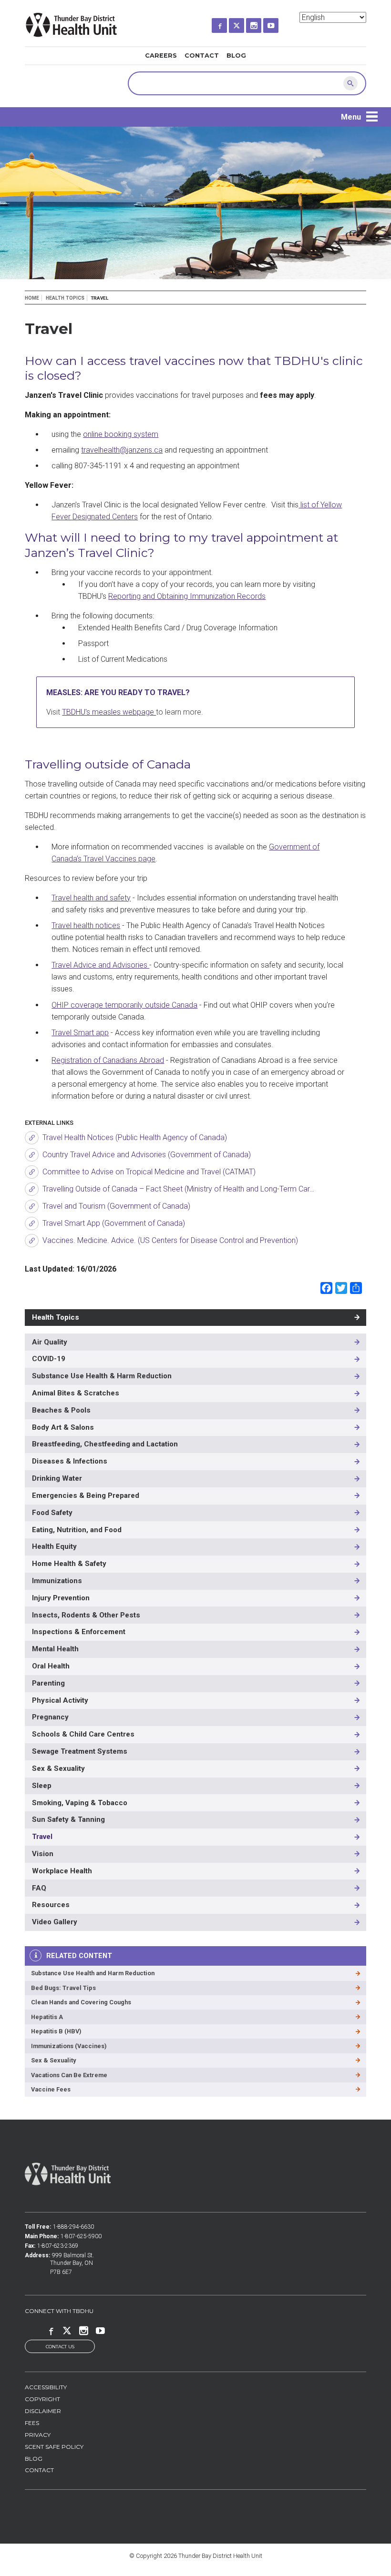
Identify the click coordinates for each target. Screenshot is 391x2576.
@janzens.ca (122, 450)
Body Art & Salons (63, 1427)
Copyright (42, 2399)
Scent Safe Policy (54, 2447)
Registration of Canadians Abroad (108, 1060)
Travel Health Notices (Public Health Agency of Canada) (135, 1137)
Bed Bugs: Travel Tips (63, 1988)
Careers (161, 56)
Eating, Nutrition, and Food (77, 1530)
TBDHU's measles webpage (109, 712)
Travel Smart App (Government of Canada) (114, 1223)
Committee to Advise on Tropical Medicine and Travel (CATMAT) (149, 1172)
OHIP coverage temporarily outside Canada (124, 1005)
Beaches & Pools (61, 1410)
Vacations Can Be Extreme (69, 2075)
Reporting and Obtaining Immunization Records (187, 596)
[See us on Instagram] (262, 23)
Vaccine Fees (51, 2089)
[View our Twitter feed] (245, 23)
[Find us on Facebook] (228, 23)
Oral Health (51, 1666)
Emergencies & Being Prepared (86, 1495)
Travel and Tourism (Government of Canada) (116, 1206)
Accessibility (46, 2387)
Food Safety (52, 1513)
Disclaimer (43, 2411)
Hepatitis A (47, 2017)
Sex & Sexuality (58, 1768)
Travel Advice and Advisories (100, 965)
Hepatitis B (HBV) (56, 2031)
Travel (42, 1837)
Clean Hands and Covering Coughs (81, 2002)
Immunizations (57, 1581)
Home (32, 298)
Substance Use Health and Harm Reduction (93, 1973)
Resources (51, 1905)
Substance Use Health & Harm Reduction (102, 1376)
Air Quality (50, 1342)
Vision (43, 1854)
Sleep (42, 1786)
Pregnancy (50, 1717)
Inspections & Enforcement (79, 1632)
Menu (351, 117)
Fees (32, 2423)
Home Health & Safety (69, 1564)
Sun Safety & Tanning (68, 1819)
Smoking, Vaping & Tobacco (80, 1803)
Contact (202, 56)
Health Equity (54, 1546)
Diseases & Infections (70, 1461)
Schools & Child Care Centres (83, 1734)
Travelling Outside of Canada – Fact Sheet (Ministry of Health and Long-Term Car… (178, 1189)
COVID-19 (49, 1359)
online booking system (121, 434)
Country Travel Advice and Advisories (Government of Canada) (147, 1155)
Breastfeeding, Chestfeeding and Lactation (105, 1444)
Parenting (48, 1683)
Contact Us (60, 2347)
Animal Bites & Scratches (76, 1393)
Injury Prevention (61, 1598)
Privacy (38, 2435)
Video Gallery (55, 1922)
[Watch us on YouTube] (279, 23)
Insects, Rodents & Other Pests (86, 1615)
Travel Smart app (80, 1033)
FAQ (39, 1888)
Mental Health (55, 1649)
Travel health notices (86, 925)
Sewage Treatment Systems (80, 1751)
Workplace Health (62, 1871)
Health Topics (65, 298)
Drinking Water (57, 1478)
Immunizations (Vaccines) (69, 2046)
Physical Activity (60, 1700)
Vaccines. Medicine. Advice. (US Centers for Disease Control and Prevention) (170, 1240)
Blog (236, 56)
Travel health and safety (91, 898)
